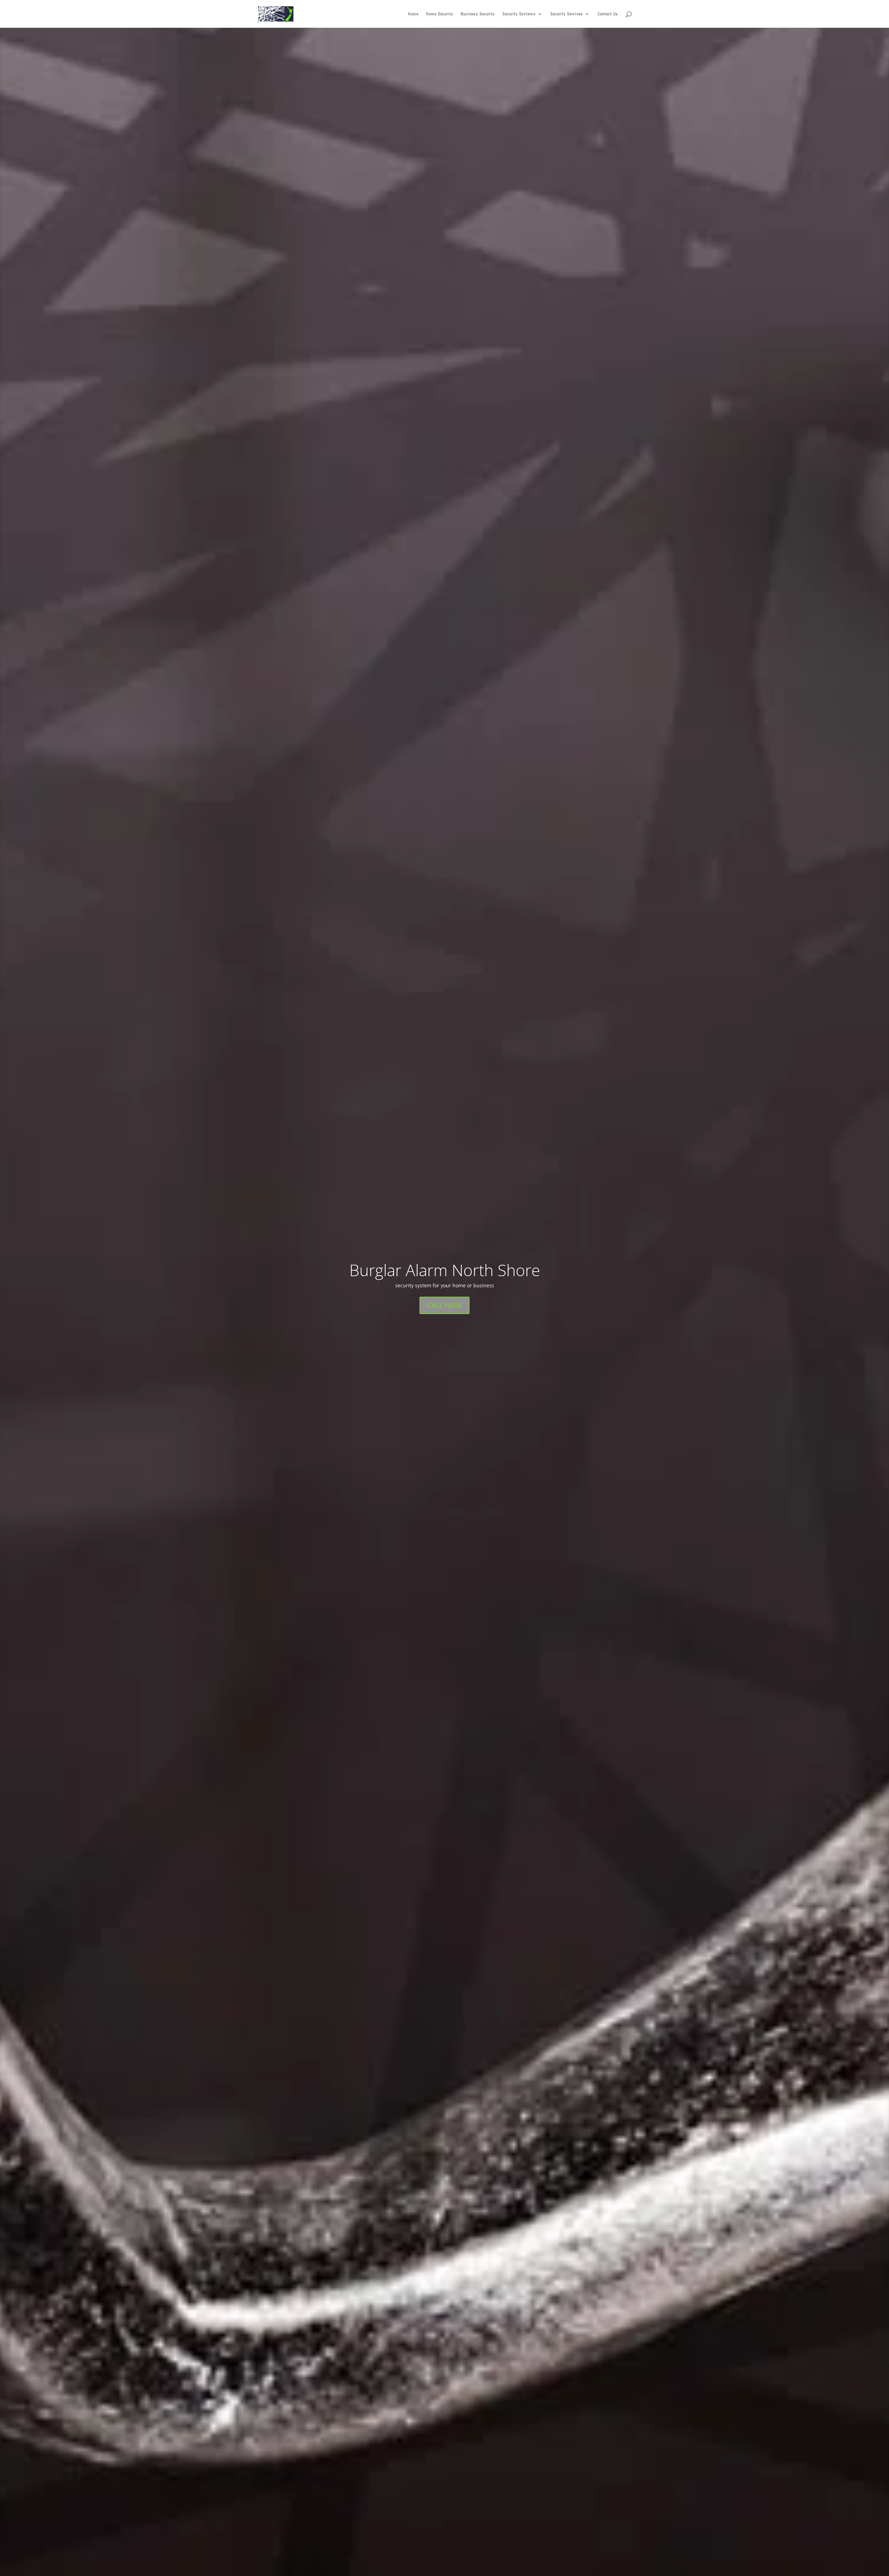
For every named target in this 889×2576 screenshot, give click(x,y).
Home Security (440, 14)
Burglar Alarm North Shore (445, 1270)
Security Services (567, 14)
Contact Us (608, 14)
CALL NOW (444, 1305)
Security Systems (519, 14)
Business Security (478, 14)
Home (413, 14)
